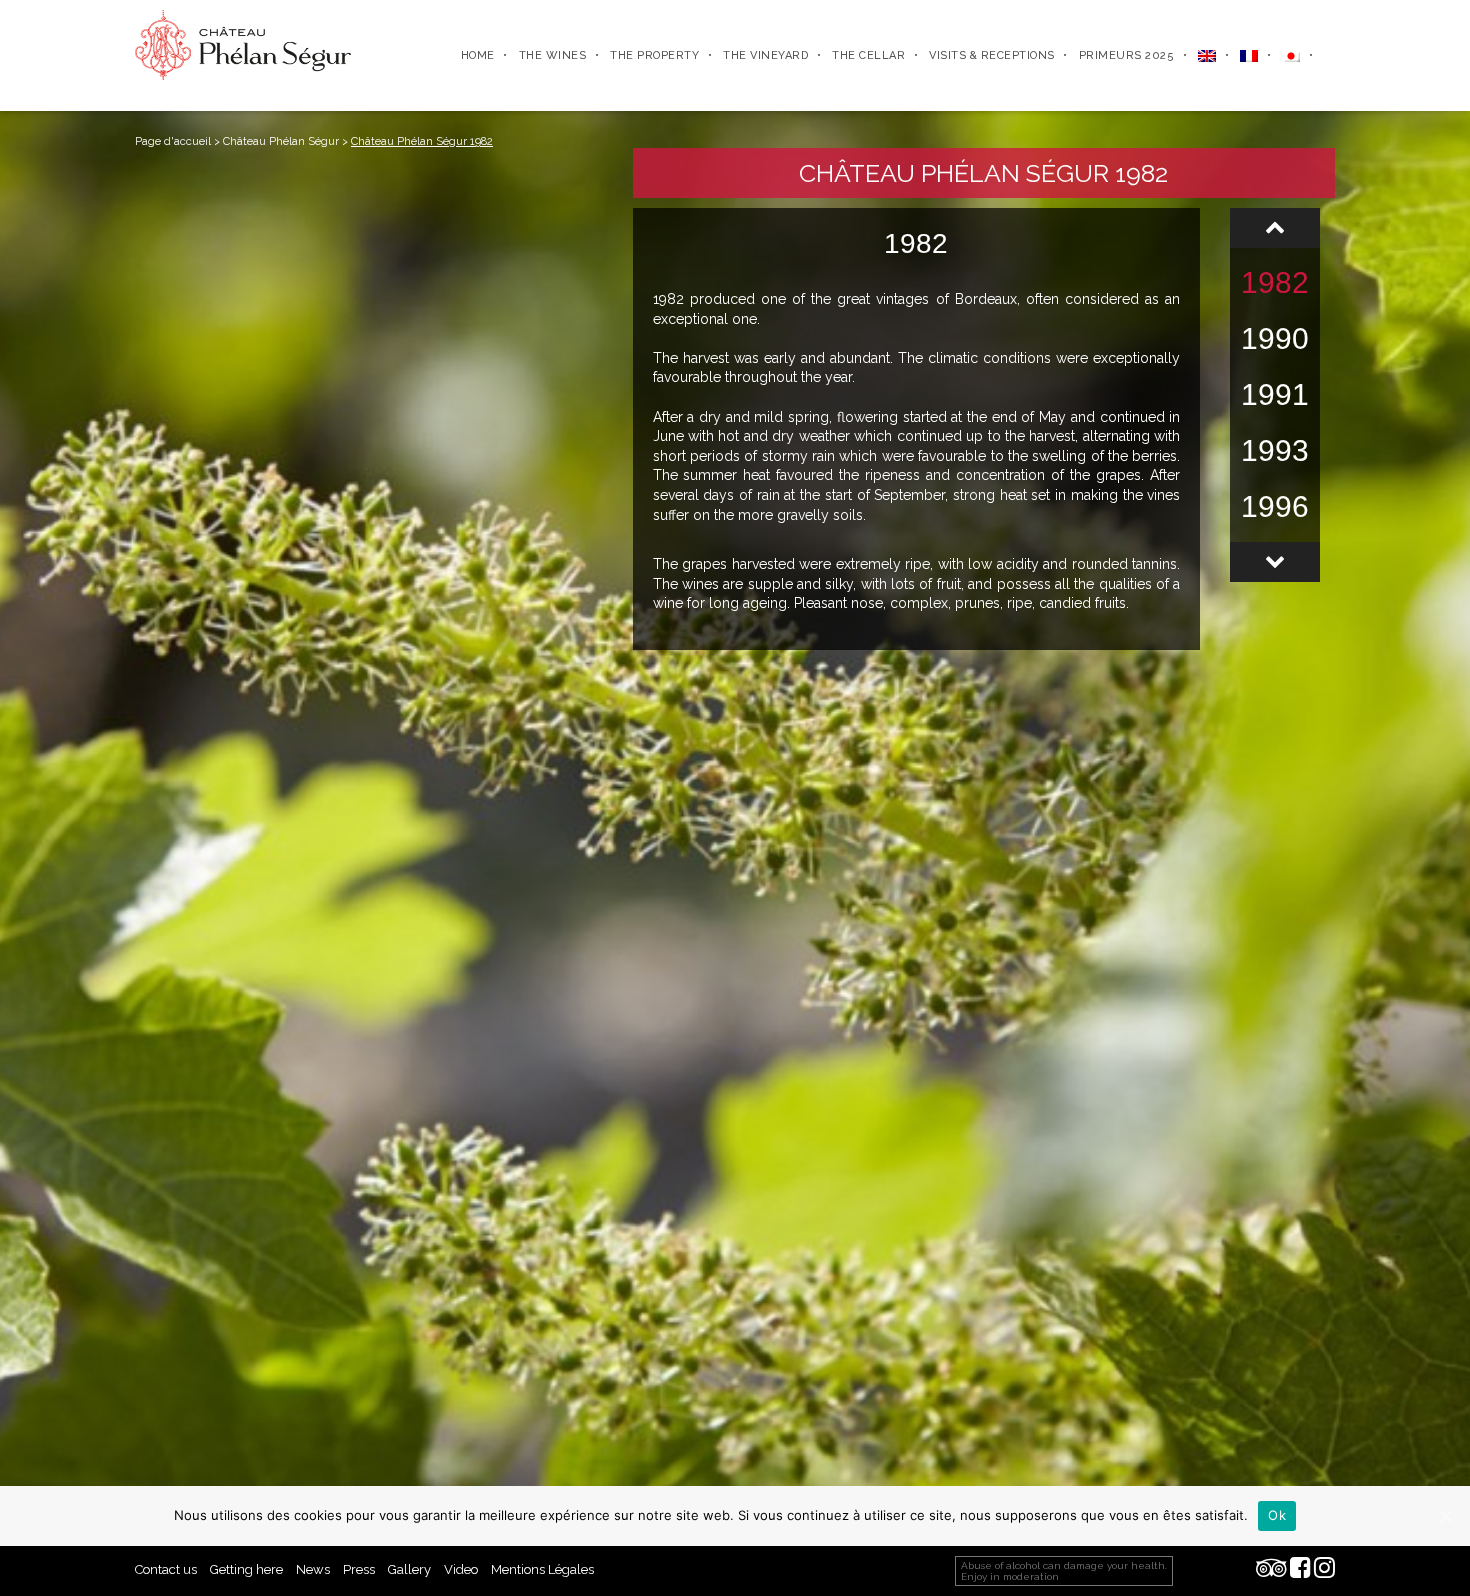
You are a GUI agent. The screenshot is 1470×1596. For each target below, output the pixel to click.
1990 (1275, 338)
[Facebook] (1300, 1569)
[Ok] (1445, 1516)
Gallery (409, 1569)
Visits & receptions (992, 55)
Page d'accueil (173, 141)
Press (359, 1569)
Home (478, 55)
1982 (1275, 282)
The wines (553, 55)
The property (654, 55)
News (313, 1569)
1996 (1275, 506)
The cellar (868, 55)
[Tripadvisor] (1271, 1569)
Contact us (166, 1569)
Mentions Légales (542, 1569)
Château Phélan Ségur (281, 141)
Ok (1277, 1515)
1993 (1275, 450)
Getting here (246, 1569)
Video (461, 1569)
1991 (1275, 394)
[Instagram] (1324, 1569)
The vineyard (765, 55)
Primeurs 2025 (1127, 55)
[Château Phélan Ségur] (243, 44)
